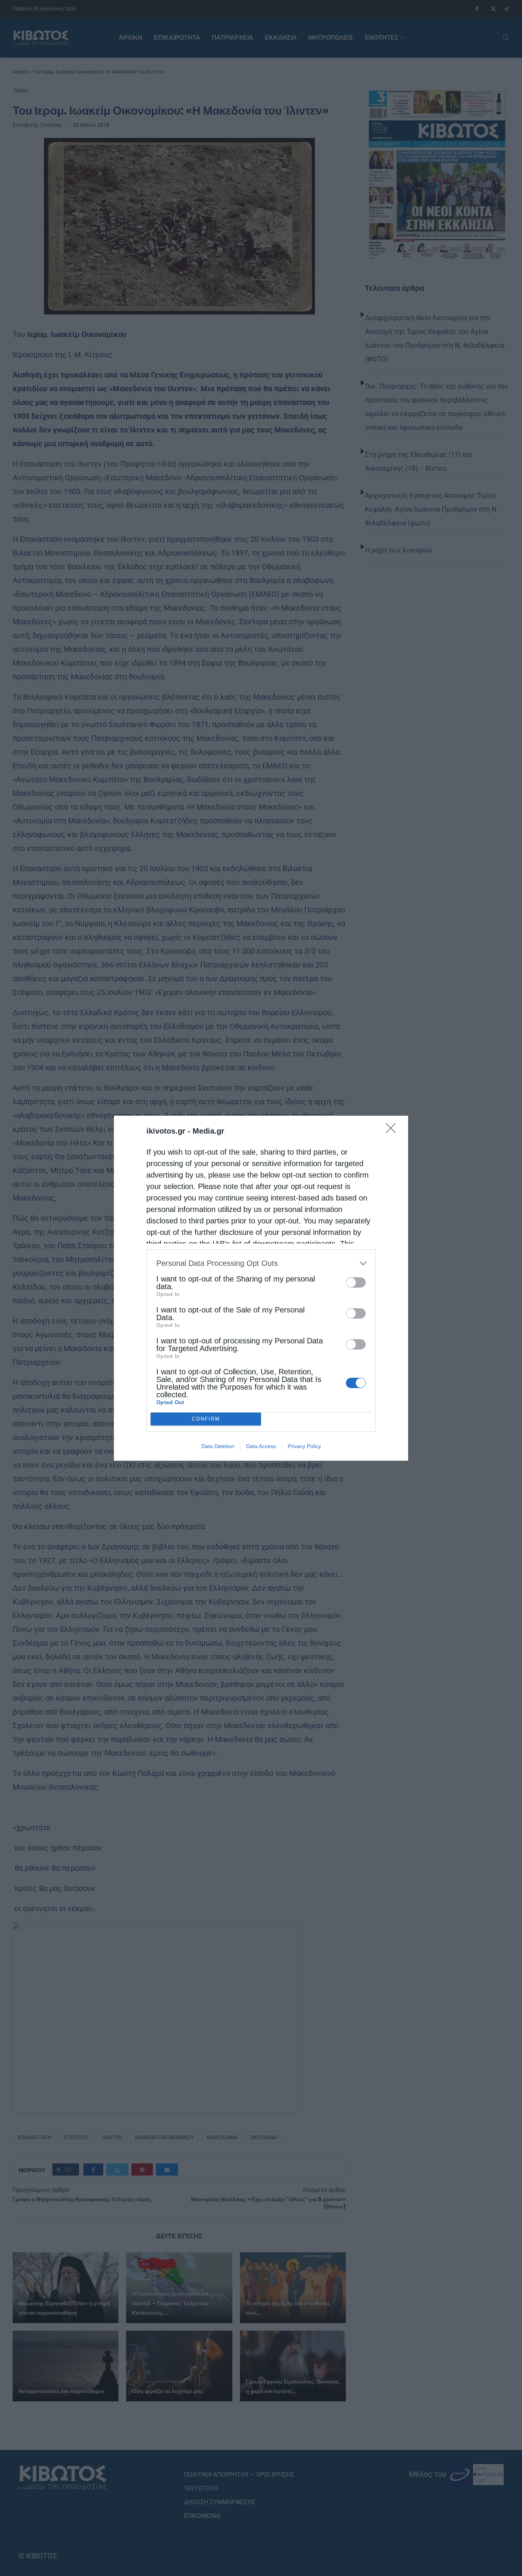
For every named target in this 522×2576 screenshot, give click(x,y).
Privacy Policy (304, 1446)
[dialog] (261, 1288)
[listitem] (261, 1263)
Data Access (261, 1446)
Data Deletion (218, 1446)
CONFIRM (206, 1419)
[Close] (393, 1131)
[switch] (356, 1282)
